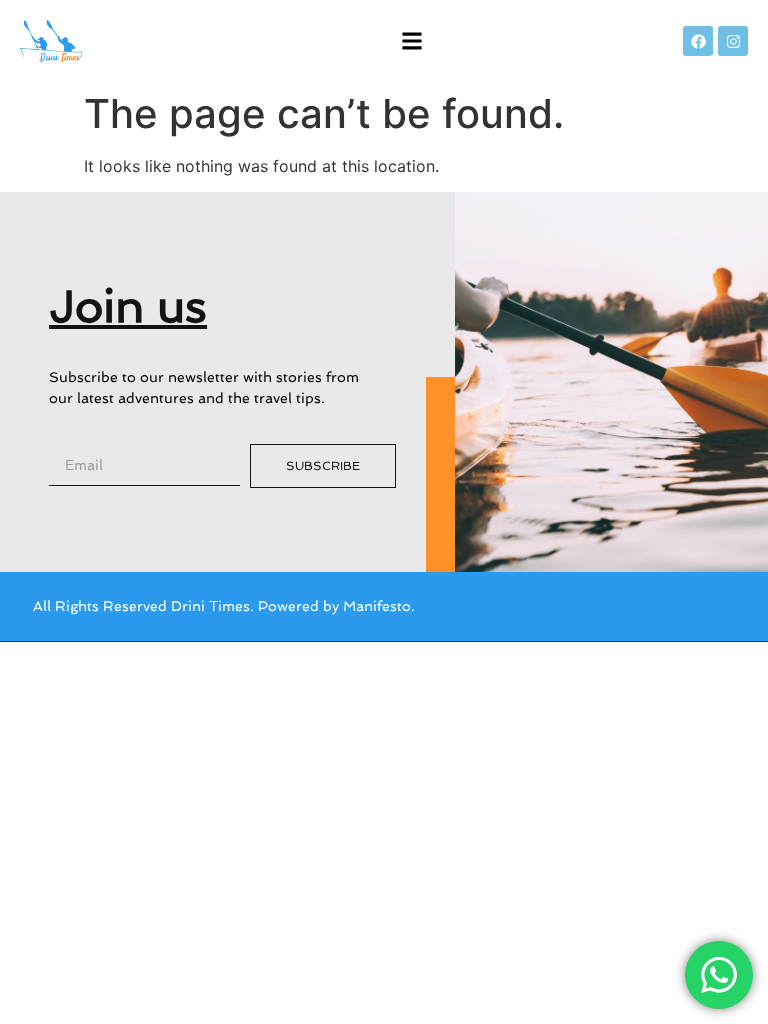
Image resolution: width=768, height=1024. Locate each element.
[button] (412, 41)
